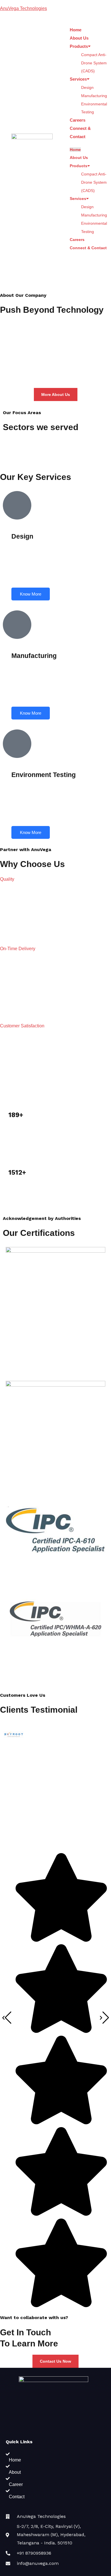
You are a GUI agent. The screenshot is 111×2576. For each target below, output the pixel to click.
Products (79, 46)
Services (78, 79)
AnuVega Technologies (23, 8)
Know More (31, 594)
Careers (78, 120)
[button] (7, 879)
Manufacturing (94, 96)
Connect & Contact (88, 248)
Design (87, 87)
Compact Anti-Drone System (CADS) (94, 63)
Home (76, 30)
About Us (79, 38)
